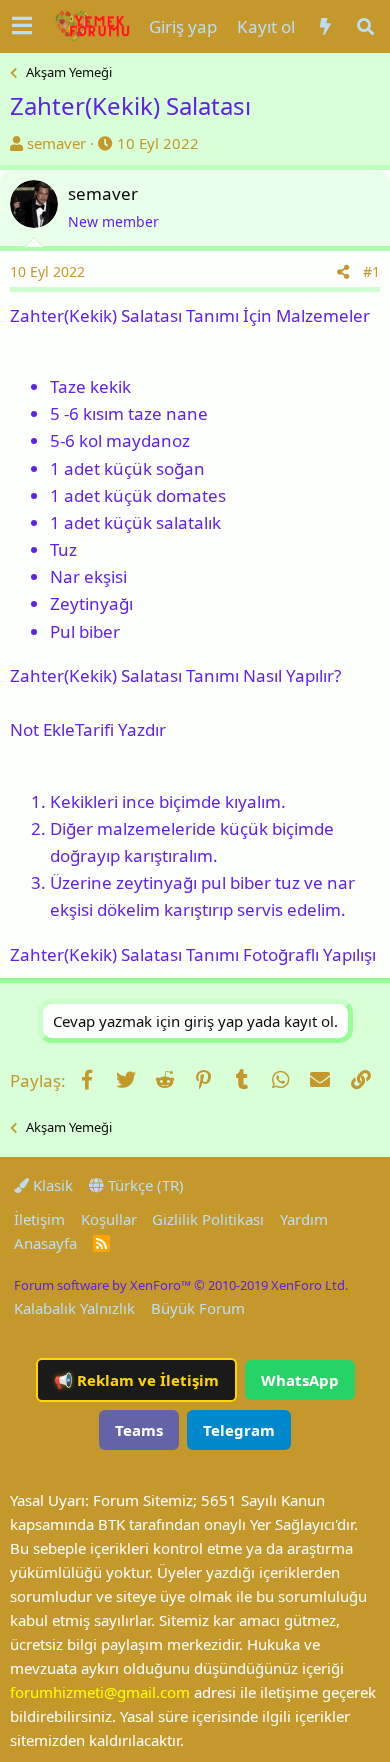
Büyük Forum (198, 1308)
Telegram (239, 1430)
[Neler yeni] (325, 26)
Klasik (51, 1185)
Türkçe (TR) (144, 1185)
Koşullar (109, 1219)
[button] (22, 26)
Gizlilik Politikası (208, 1219)
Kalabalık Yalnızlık (74, 1308)
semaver (56, 143)
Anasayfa (45, 1243)
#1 (371, 271)
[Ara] (366, 26)
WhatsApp (300, 1380)
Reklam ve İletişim (136, 1380)
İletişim (39, 1219)
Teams (139, 1430)
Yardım (304, 1219)
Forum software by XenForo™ (181, 1285)
